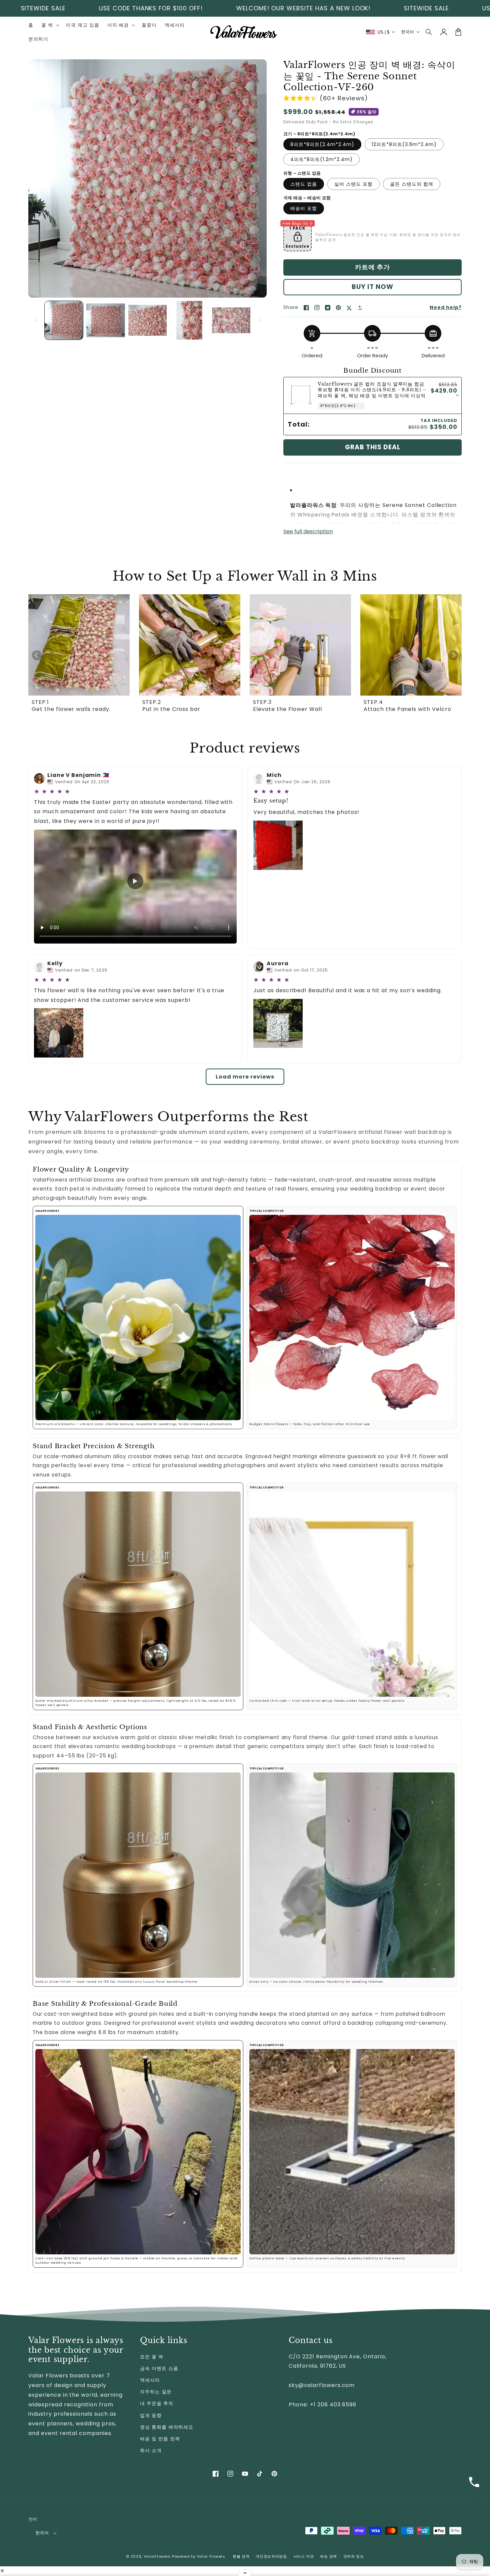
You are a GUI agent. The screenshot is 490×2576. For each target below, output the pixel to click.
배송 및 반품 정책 (160, 2439)
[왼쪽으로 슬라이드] (36, 320)
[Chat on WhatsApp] (474, 2482)
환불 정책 (241, 2556)
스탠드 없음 (304, 184)
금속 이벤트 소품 (159, 2368)
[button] (429, 32)
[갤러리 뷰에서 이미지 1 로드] (64, 320)
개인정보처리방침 (271, 2556)
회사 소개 (151, 2450)
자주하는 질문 (156, 2392)
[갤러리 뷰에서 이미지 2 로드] (105, 320)
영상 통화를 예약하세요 (167, 2427)
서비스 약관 (304, 2556)
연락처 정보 (354, 2556)
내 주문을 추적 (157, 2403)
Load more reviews (245, 1077)
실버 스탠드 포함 (353, 184)
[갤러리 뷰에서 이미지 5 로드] (231, 320)
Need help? (446, 307)
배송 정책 (328, 2556)
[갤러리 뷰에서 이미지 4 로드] (189, 320)
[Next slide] (453, 655)
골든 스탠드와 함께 (412, 184)
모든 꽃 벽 (152, 2357)
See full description (308, 531)
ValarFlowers (157, 2556)
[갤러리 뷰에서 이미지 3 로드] (147, 320)
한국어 (42, 2533)
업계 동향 (151, 2415)
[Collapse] (245, 2573)
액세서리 (150, 2380)
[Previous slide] (37, 655)
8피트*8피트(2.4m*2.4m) (322, 144)
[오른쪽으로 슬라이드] (259, 320)
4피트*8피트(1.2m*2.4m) (321, 159)
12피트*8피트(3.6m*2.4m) (404, 144)
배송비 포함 (304, 208)
